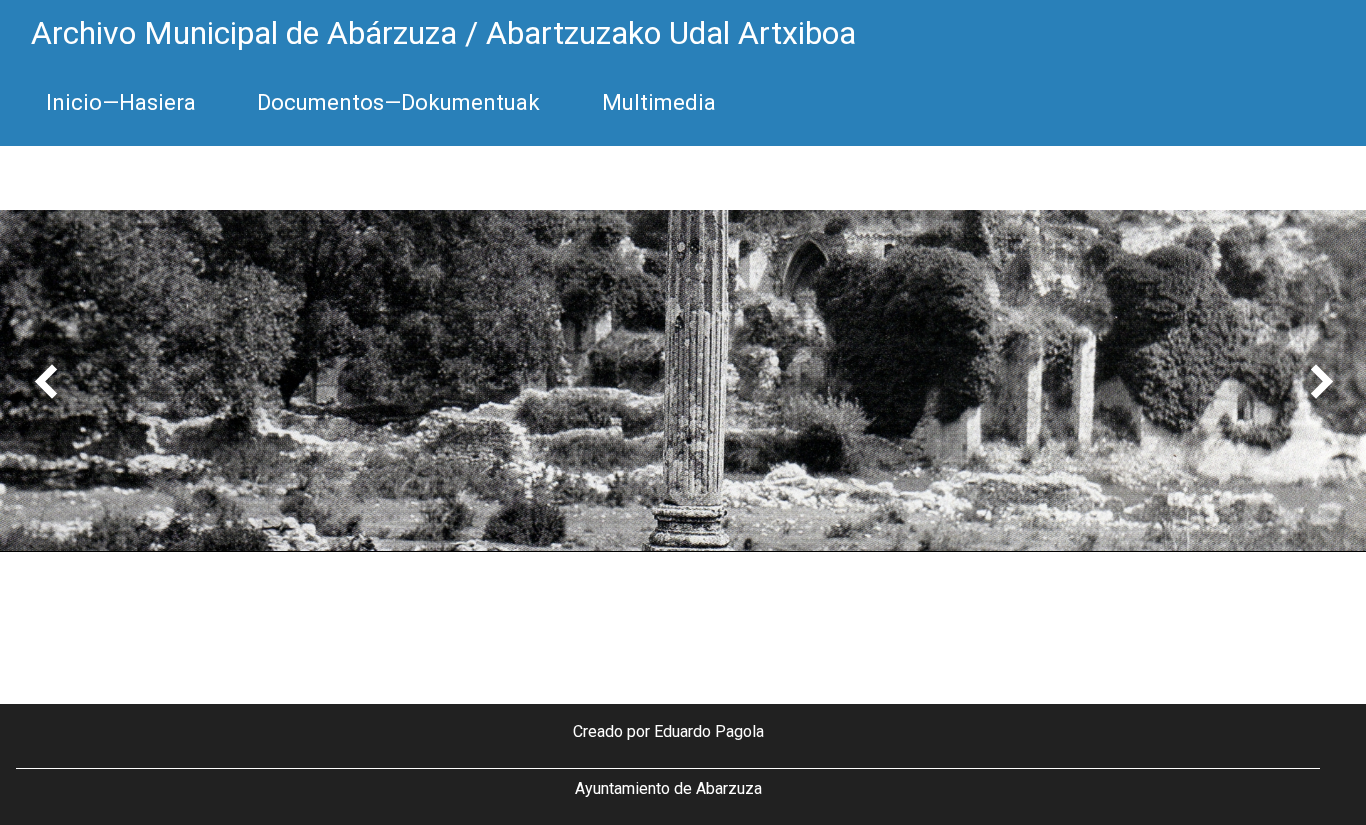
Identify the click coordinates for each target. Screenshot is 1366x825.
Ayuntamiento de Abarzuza (668, 788)
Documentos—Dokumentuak (398, 102)
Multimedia (659, 102)
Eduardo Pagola (709, 731)
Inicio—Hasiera (121, 102)
